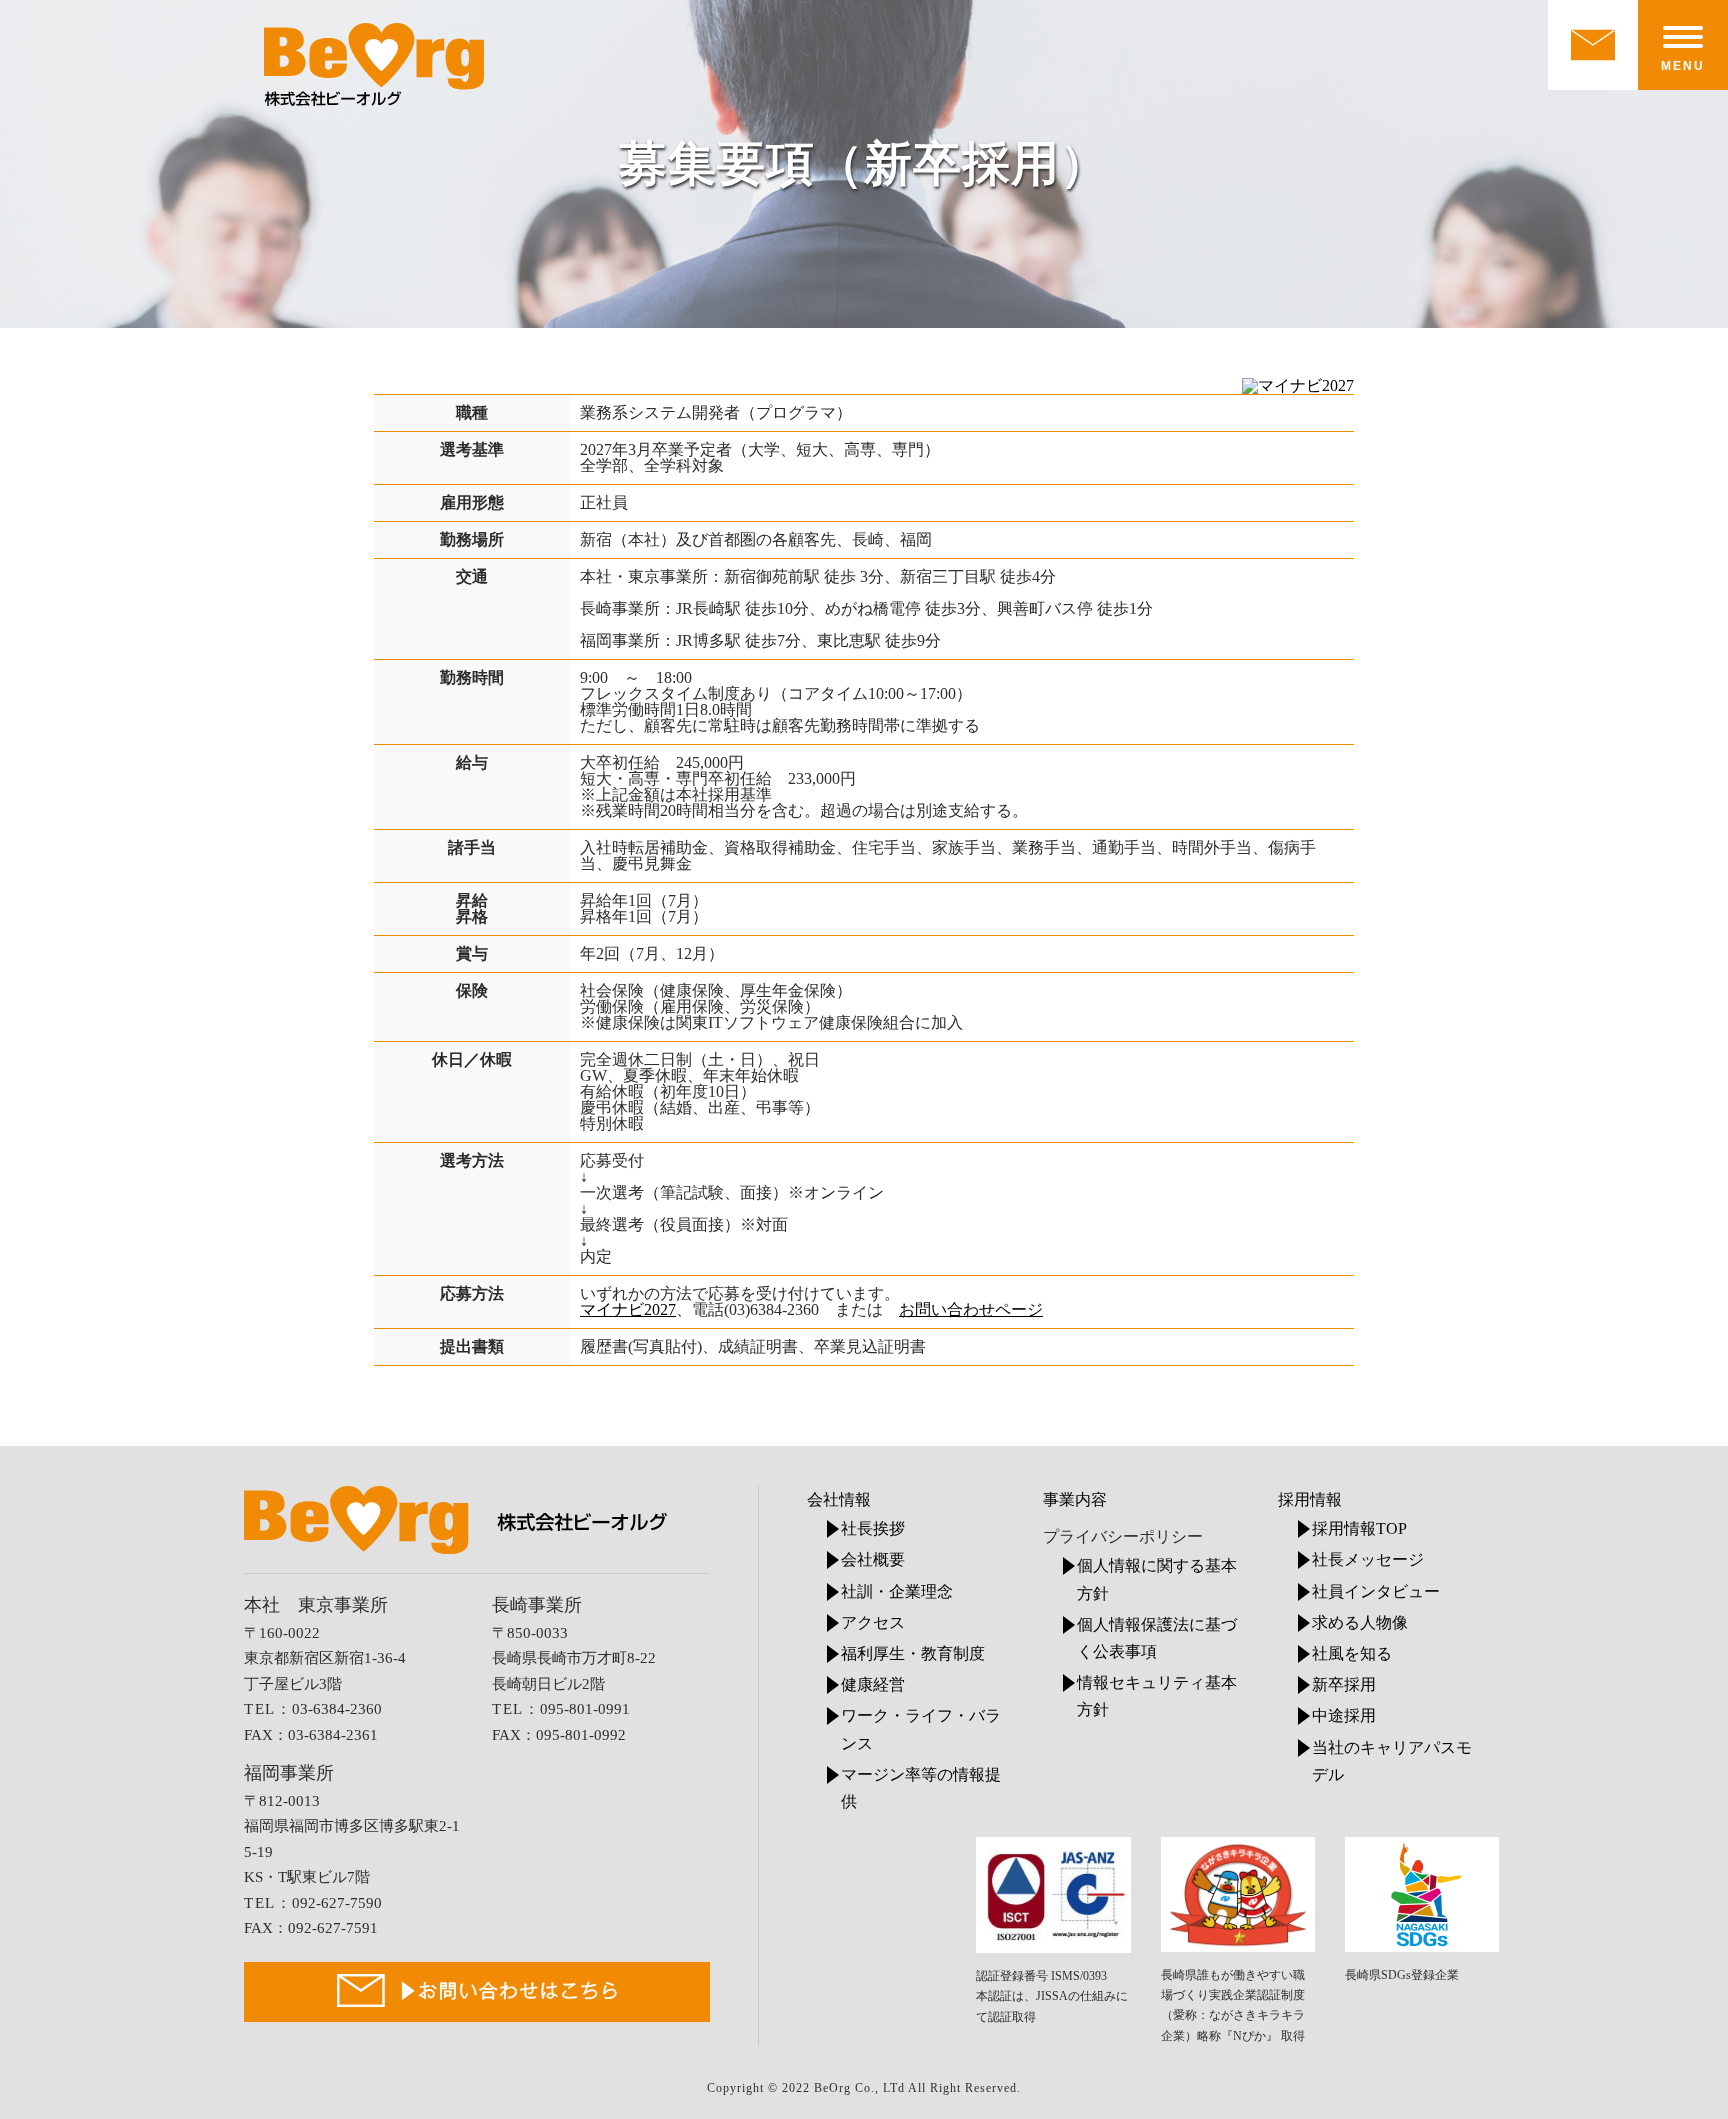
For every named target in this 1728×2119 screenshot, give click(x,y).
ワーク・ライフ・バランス (921, 1729)
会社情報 (839, 1499)
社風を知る (1352, 1653)
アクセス (873, 1622)
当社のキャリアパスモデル (1392, 1761)
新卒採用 (1344, 1684)
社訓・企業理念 (897, 1591)
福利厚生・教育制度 (913, 1653)
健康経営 (873, 1684)
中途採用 (1344, 1715)
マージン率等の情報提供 (921, 1788)
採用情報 (1310, 1499)
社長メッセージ (1368, 1559)
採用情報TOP (1359, 1528)
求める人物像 (1360, 1622)
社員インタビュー (1376, 1591)
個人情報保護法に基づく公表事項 (1157, 1638)
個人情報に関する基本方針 (1157, 1579)
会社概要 (873, 1559)
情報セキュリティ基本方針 (1157, 1696)
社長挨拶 (873, 1528)
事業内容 (1075, 1499)
